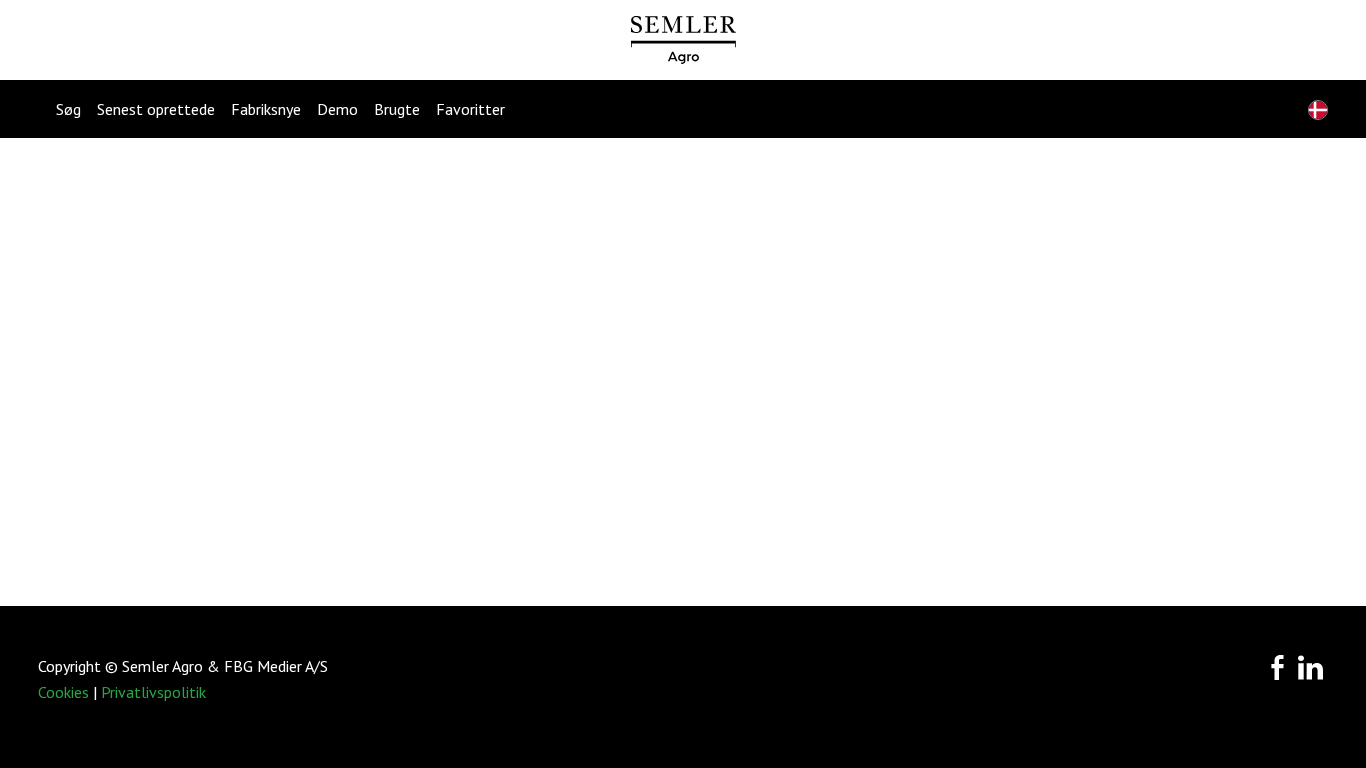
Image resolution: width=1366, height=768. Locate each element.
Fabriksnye (266, 109)
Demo (337, 109)
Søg (68, 109)
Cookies (63, 692)
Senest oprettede (156, 109)
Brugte (397, 109)
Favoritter (470, 109)
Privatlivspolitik (153, 692)
